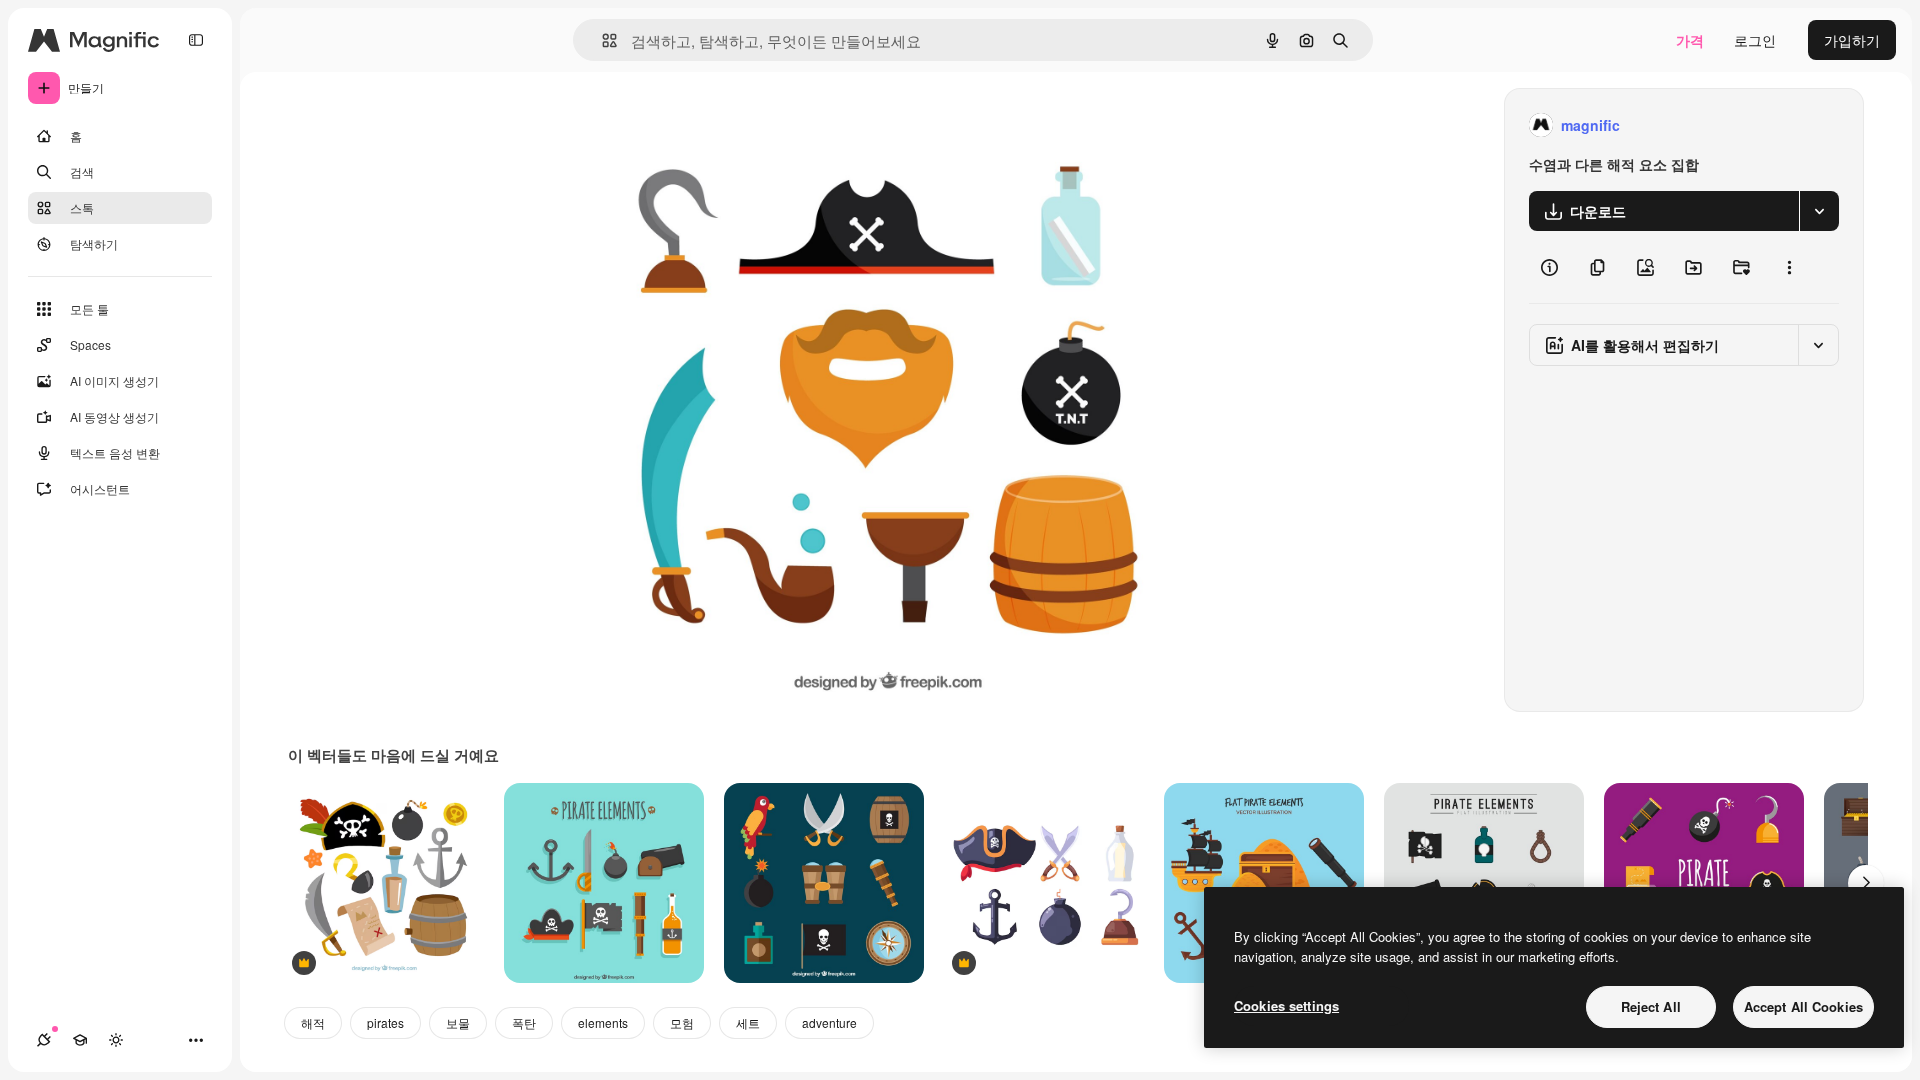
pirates (385, 1022)
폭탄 (524, 1022)
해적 (313, 1022)
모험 (682, 1022)
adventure (829, 1022)
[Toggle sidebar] (196, 40)
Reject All (1651, 1006)
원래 (691, 125)
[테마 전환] (116, 1040)
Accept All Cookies (1803, 1006)
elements (603, 1022)
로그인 (1755, 40)
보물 (458, 1022)
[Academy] (80, 1040)
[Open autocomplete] (601, 40)
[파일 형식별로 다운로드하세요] (1819, 211)
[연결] (44, 1040)
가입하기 (1852, 40)
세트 (748, 1022)
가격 (1690, 40)
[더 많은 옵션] (1789, 267)
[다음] (1866, 883)
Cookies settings (1286, 1005)
